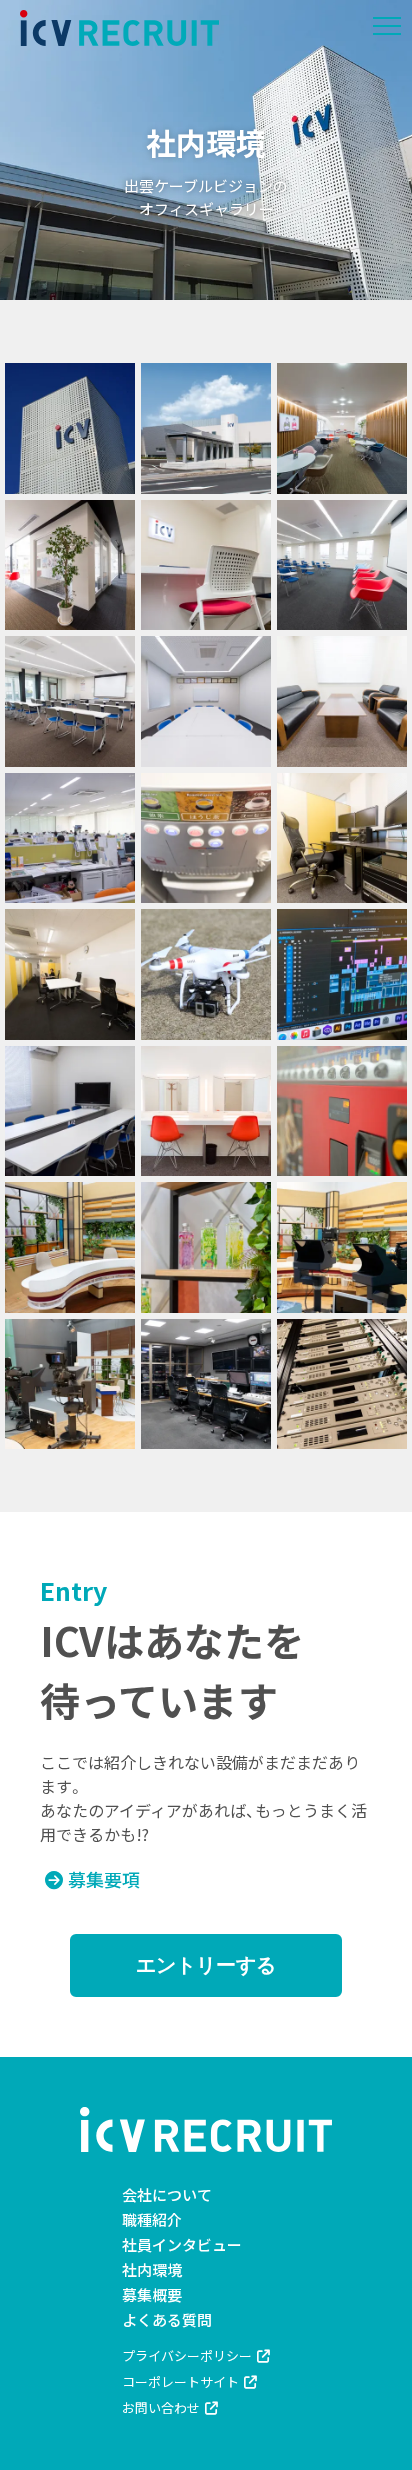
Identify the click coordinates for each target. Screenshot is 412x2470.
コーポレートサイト (180, 2381)
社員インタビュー (182, 2244)
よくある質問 (167, 2319)
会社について (167, 2194)
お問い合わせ (161, 2407)
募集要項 (104, 1879)
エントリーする (206, 1965)
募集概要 (152, 2294)
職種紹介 (152, 2219)
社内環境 (152, 2269)
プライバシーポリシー (187, 2355)
